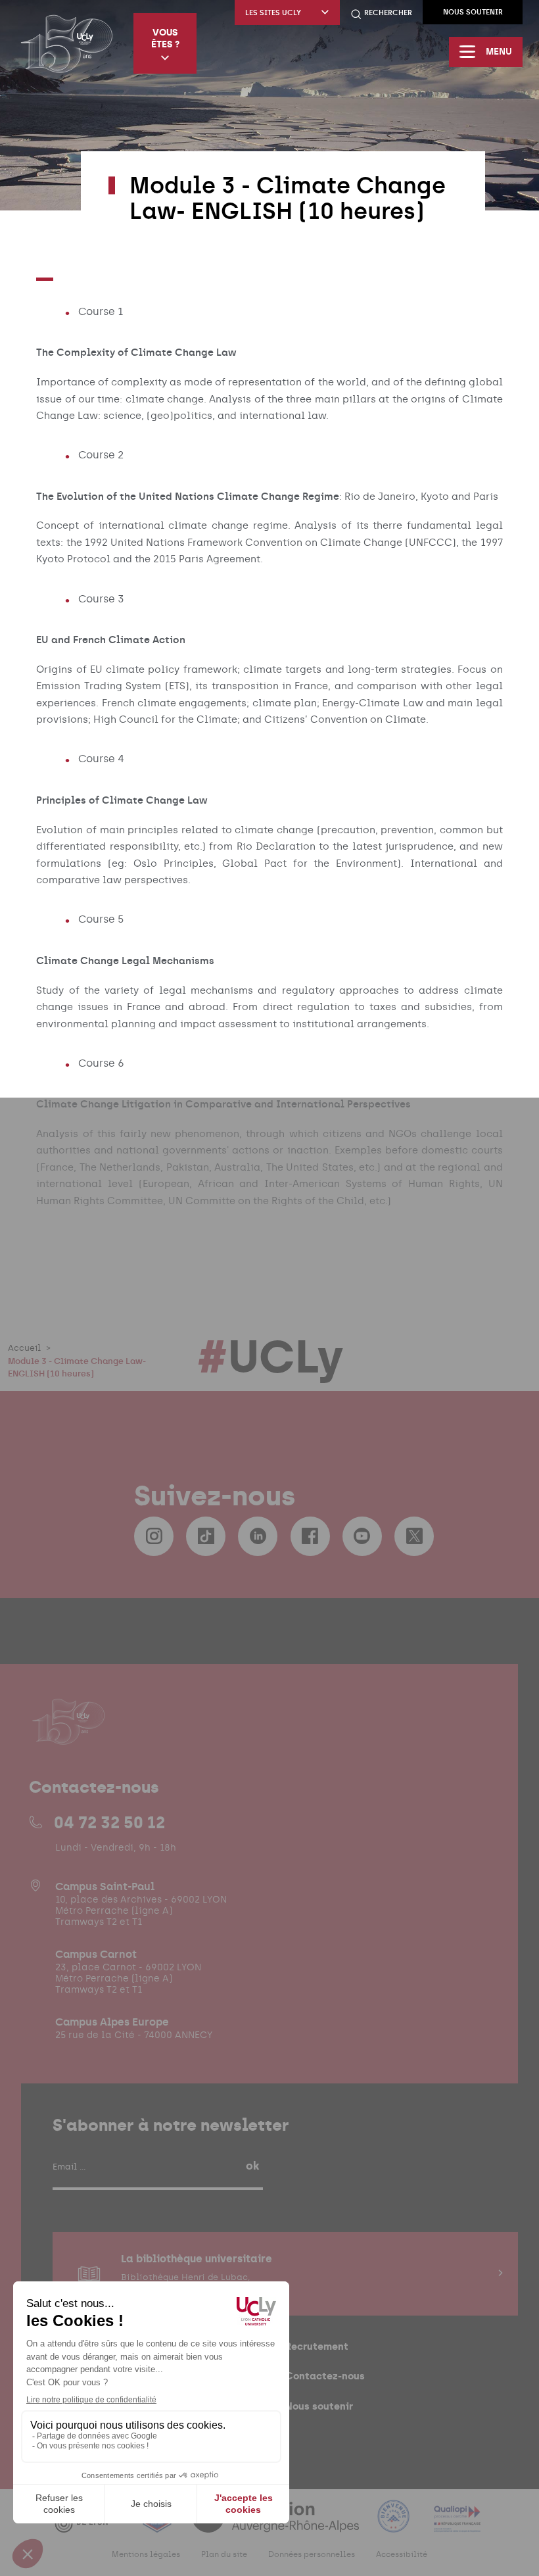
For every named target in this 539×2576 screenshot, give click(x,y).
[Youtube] (362, 1536)
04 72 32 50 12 (109, 1822)
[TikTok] (206, 1536)
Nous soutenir (473, 12)
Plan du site (224, 2554)
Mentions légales (146, 2554)
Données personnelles (312, 2554)
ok (252, 2166)
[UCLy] (67, 43)
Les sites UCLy (273, 13)
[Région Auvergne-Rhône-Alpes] (277, 2524)
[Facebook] (310, 1536)
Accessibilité (402, 2554)
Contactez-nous (325, 2376)
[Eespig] (158, 2524)
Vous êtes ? (165, 38)
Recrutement (317, 2346)
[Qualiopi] (457, 2524)
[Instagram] (154, 1536)
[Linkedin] (258, 1536)
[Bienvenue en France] (395, 2524)
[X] (414, 1536)
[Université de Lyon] (89, 2524)
